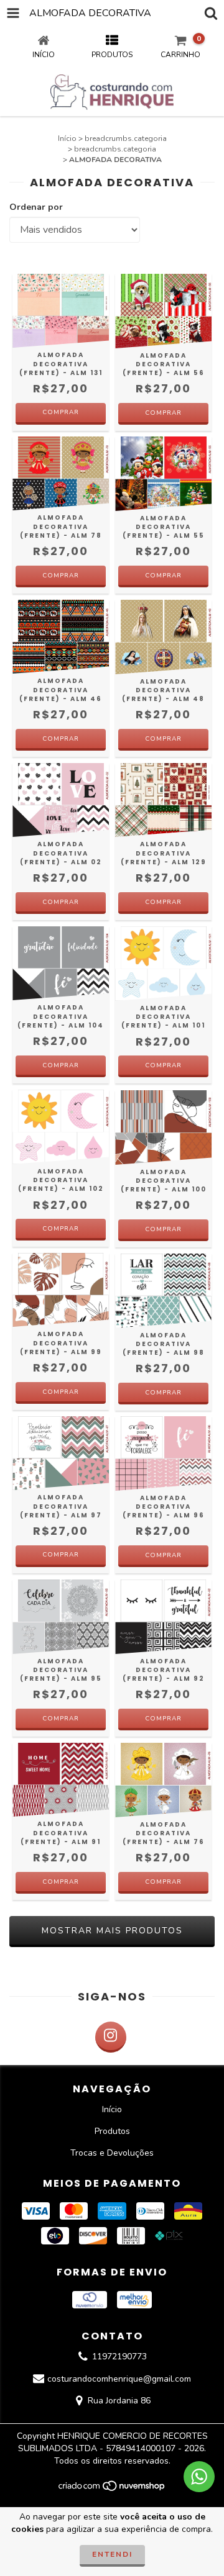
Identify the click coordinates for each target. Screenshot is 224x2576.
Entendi (112, 2554)
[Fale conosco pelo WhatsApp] (199, 2477)
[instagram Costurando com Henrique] (111, 2037)
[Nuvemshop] (112, 2489)
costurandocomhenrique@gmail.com (119, 2379)
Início (67, 138)
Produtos (112, 2131)
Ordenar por (36, 207)
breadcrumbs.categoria (126, 138)
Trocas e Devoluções (112, 2153)
